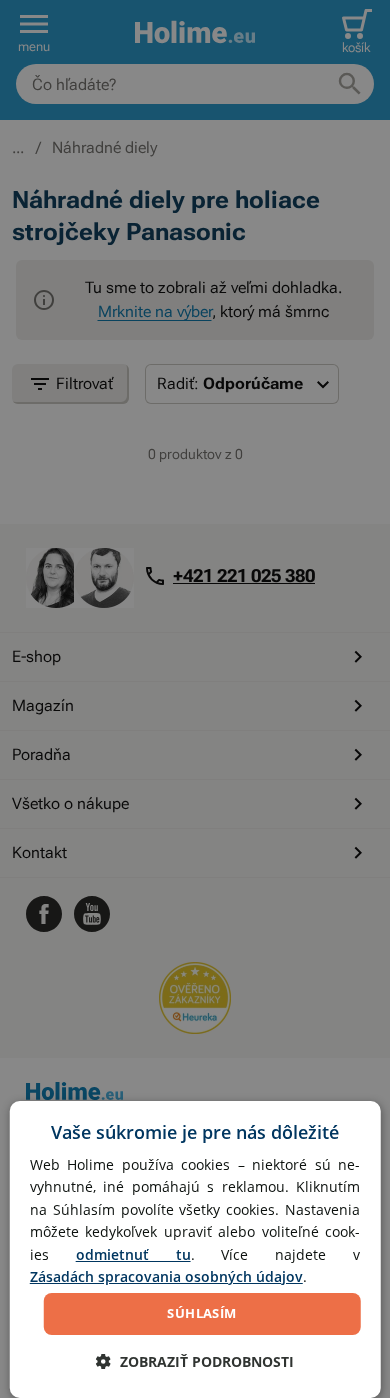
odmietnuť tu (133, 1254)
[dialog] (195, 1249)
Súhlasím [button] (201, 1313)
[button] (195, 1361)
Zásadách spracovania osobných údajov (166, 1276)
